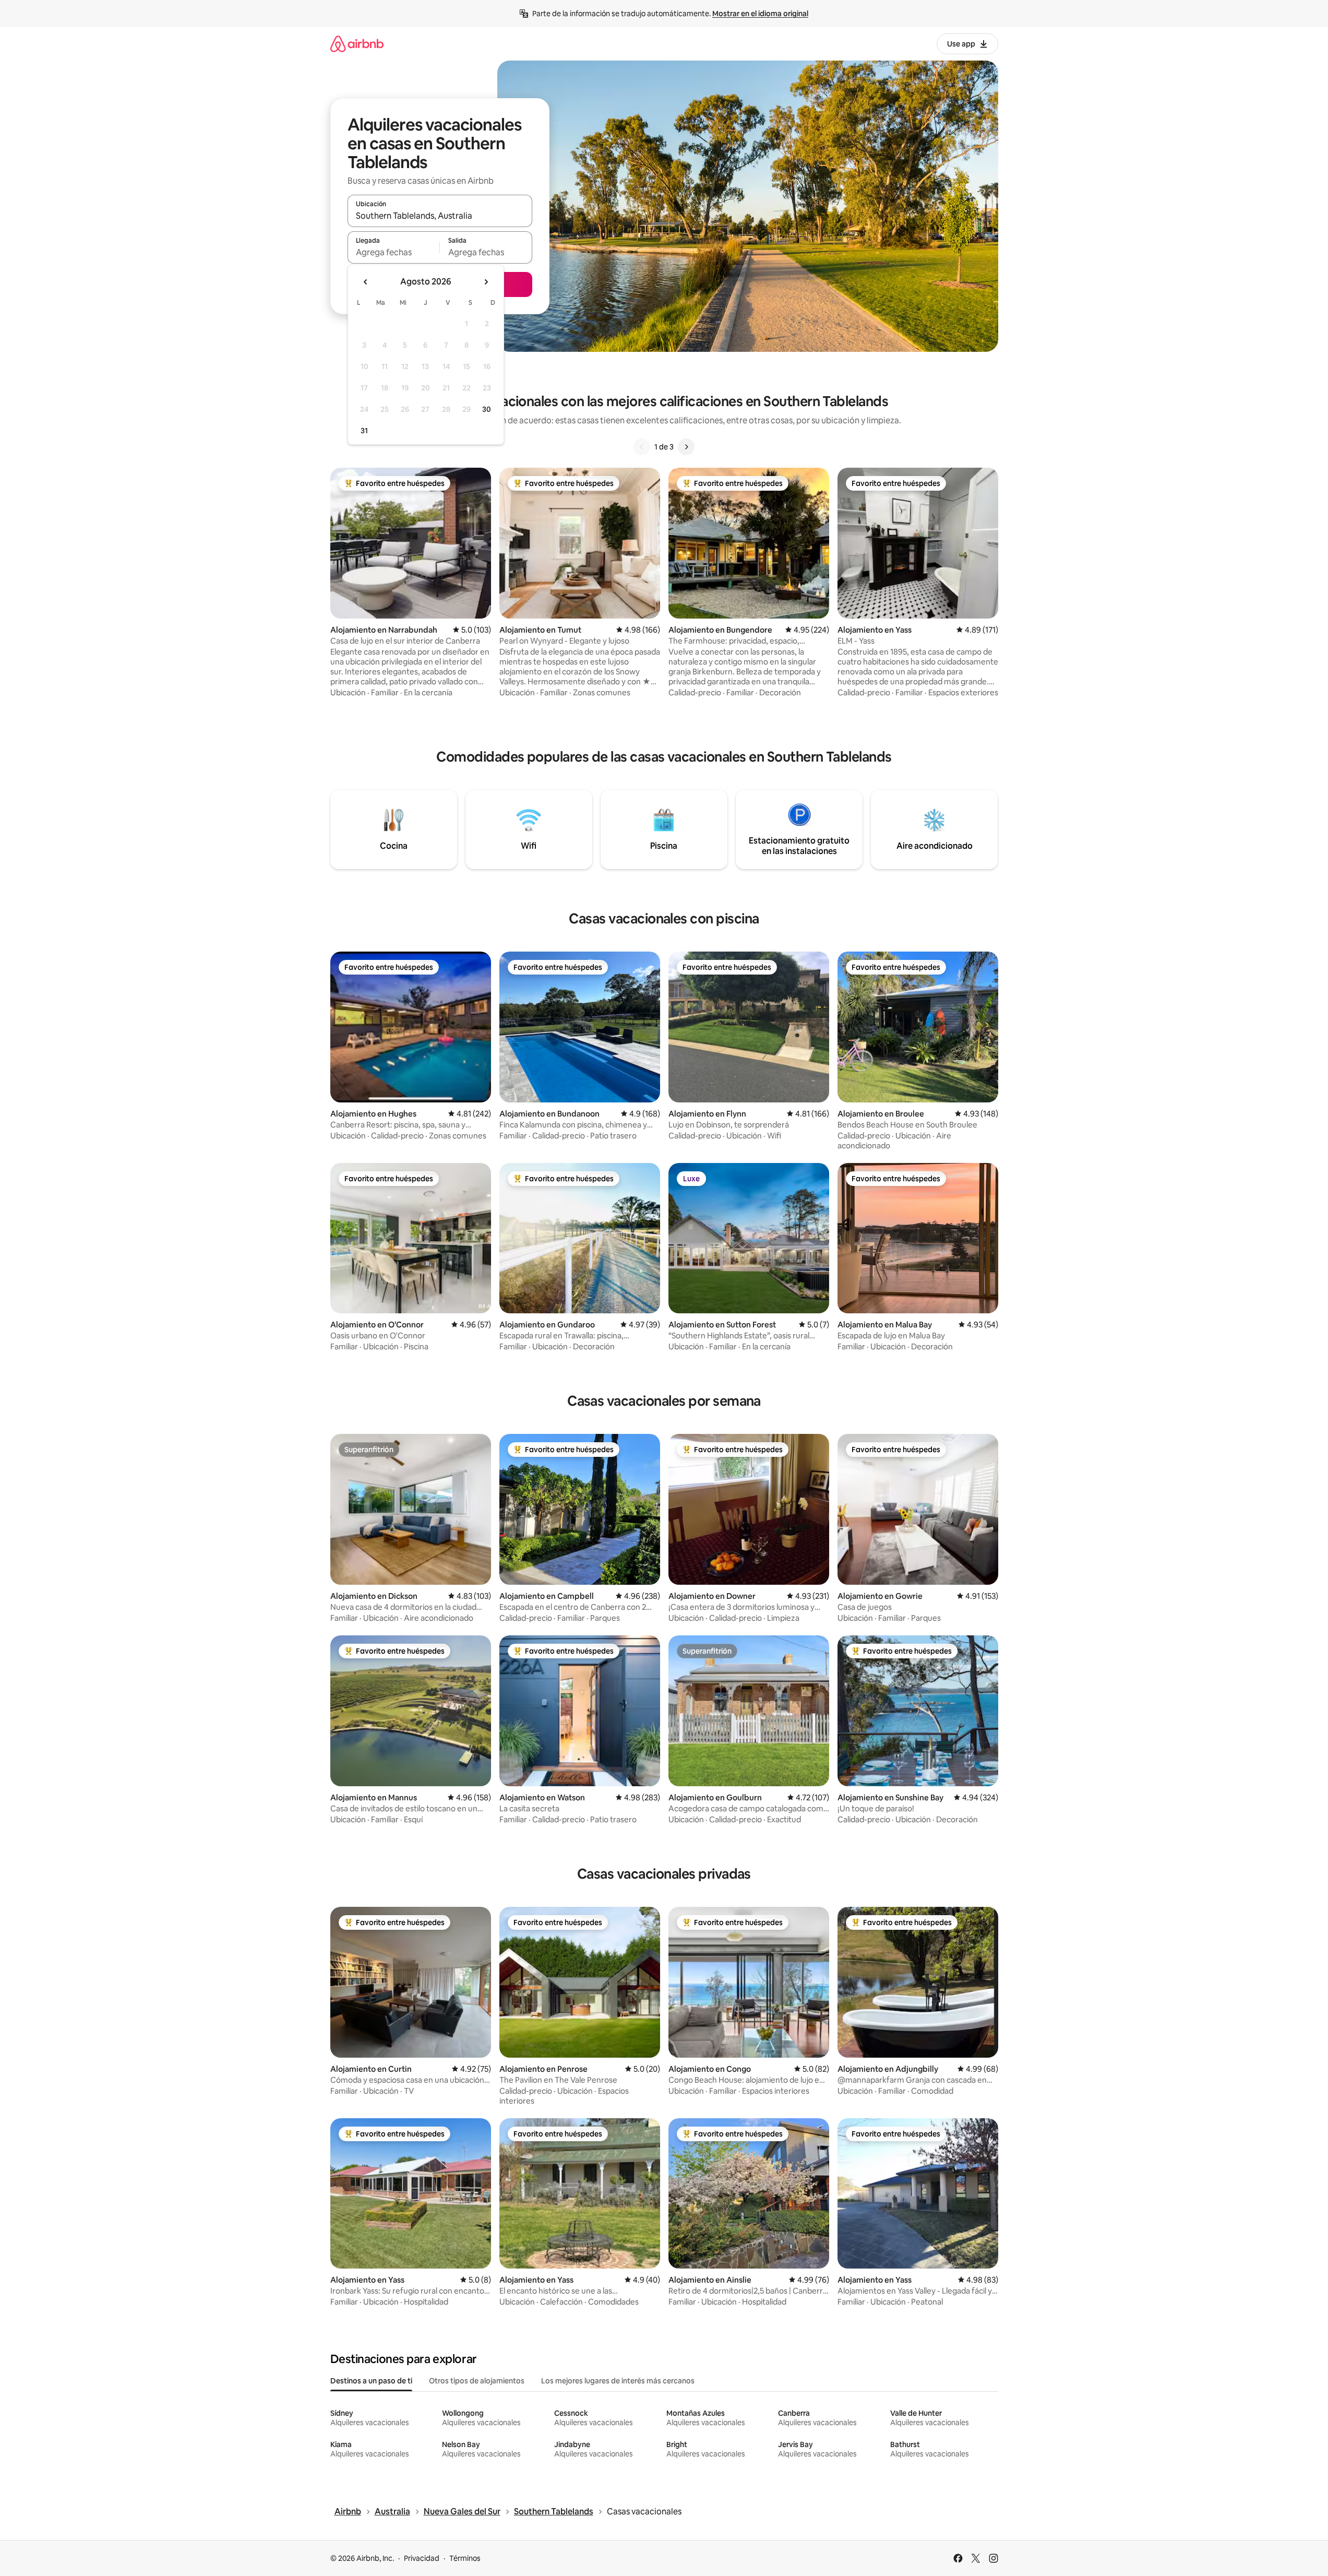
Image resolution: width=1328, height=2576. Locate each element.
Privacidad (422, 2558)
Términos (465, 2558)
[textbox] (394, 252)
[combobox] (440, 216)
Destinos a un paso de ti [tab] (371, 2381)
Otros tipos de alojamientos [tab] (477, 2381)
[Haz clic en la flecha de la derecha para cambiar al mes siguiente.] (486, 282)
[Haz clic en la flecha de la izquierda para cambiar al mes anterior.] (366, 282)
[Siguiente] (686, 447)
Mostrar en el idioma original (760, 14)
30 (487, 409)
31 (364, 431)
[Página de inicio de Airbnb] (357, 44)
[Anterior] (642, 447)
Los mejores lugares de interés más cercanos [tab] (618, 2381)
